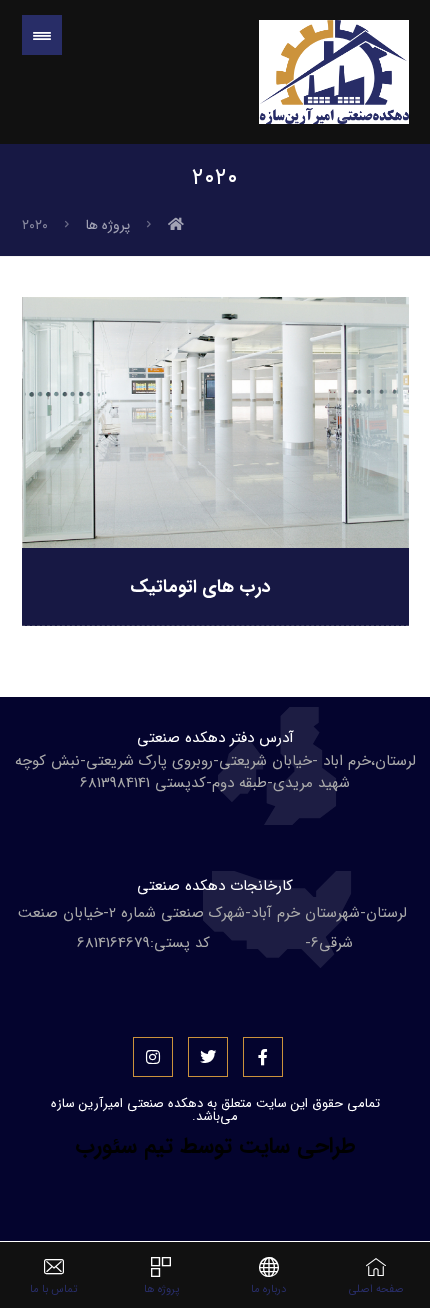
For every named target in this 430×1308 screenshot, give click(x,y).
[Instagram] (153, 1057)
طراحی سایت (297, 1146)
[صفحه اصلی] (176, 225)
